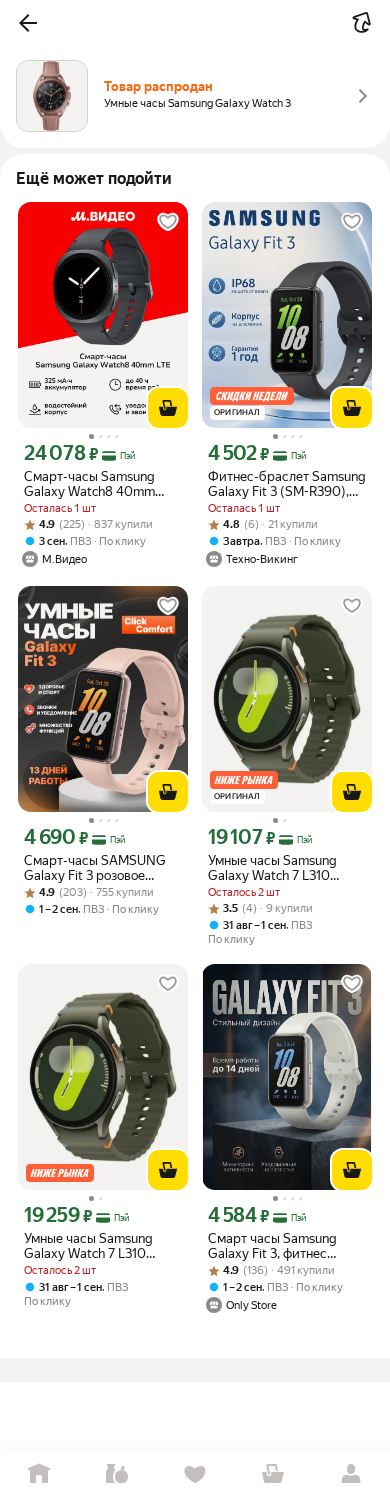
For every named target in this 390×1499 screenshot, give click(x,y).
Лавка (117, 1474)
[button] (28, 23)
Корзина (273, 1474)
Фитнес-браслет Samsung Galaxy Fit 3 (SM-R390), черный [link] (287, 484)
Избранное (195, 1474)
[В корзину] (168, 408)
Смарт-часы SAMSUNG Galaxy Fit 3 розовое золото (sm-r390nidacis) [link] (96, 868)
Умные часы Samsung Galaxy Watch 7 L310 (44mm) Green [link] (272, 868)
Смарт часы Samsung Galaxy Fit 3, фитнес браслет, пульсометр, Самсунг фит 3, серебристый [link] (272, 1246)
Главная (39, 1474)
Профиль (351, 1474)
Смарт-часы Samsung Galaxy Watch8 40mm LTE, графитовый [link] (89, 484)
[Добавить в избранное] (168, 222)
